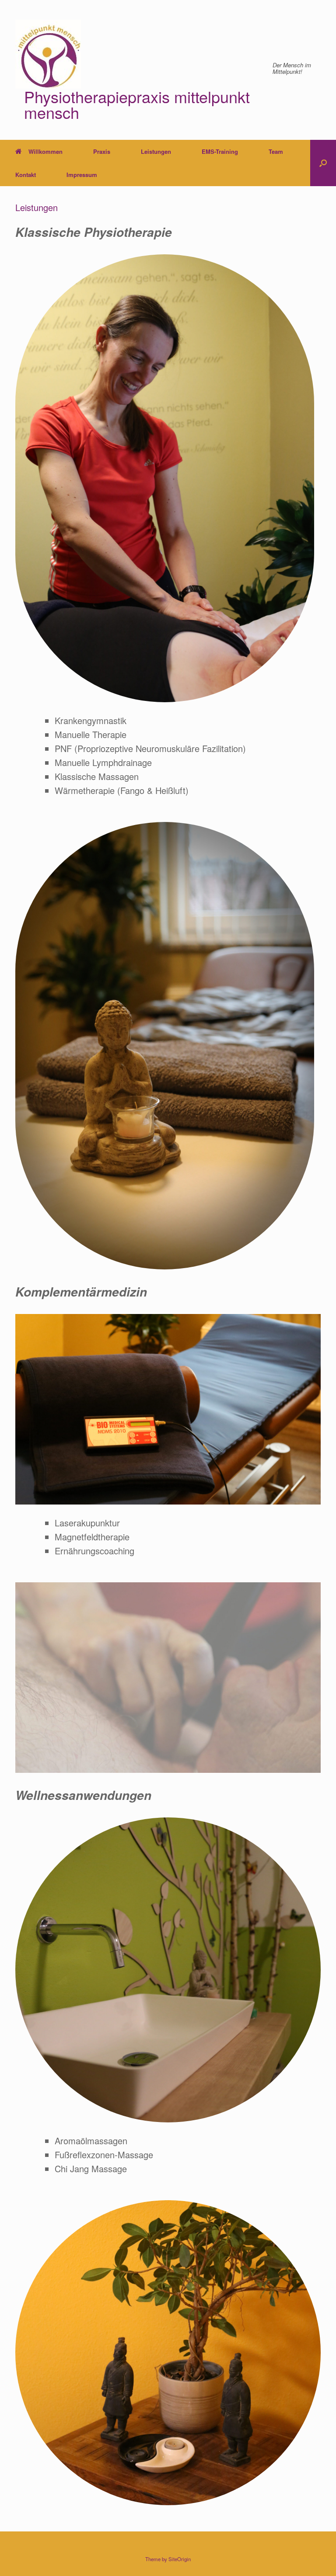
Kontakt (26, 175)
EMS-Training (220, 151)
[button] (323, 163)
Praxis (102, 151)
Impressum (82, 175)
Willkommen (45, 151)
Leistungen (156, 151)
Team (276, 151)
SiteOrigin (180, 2559)
